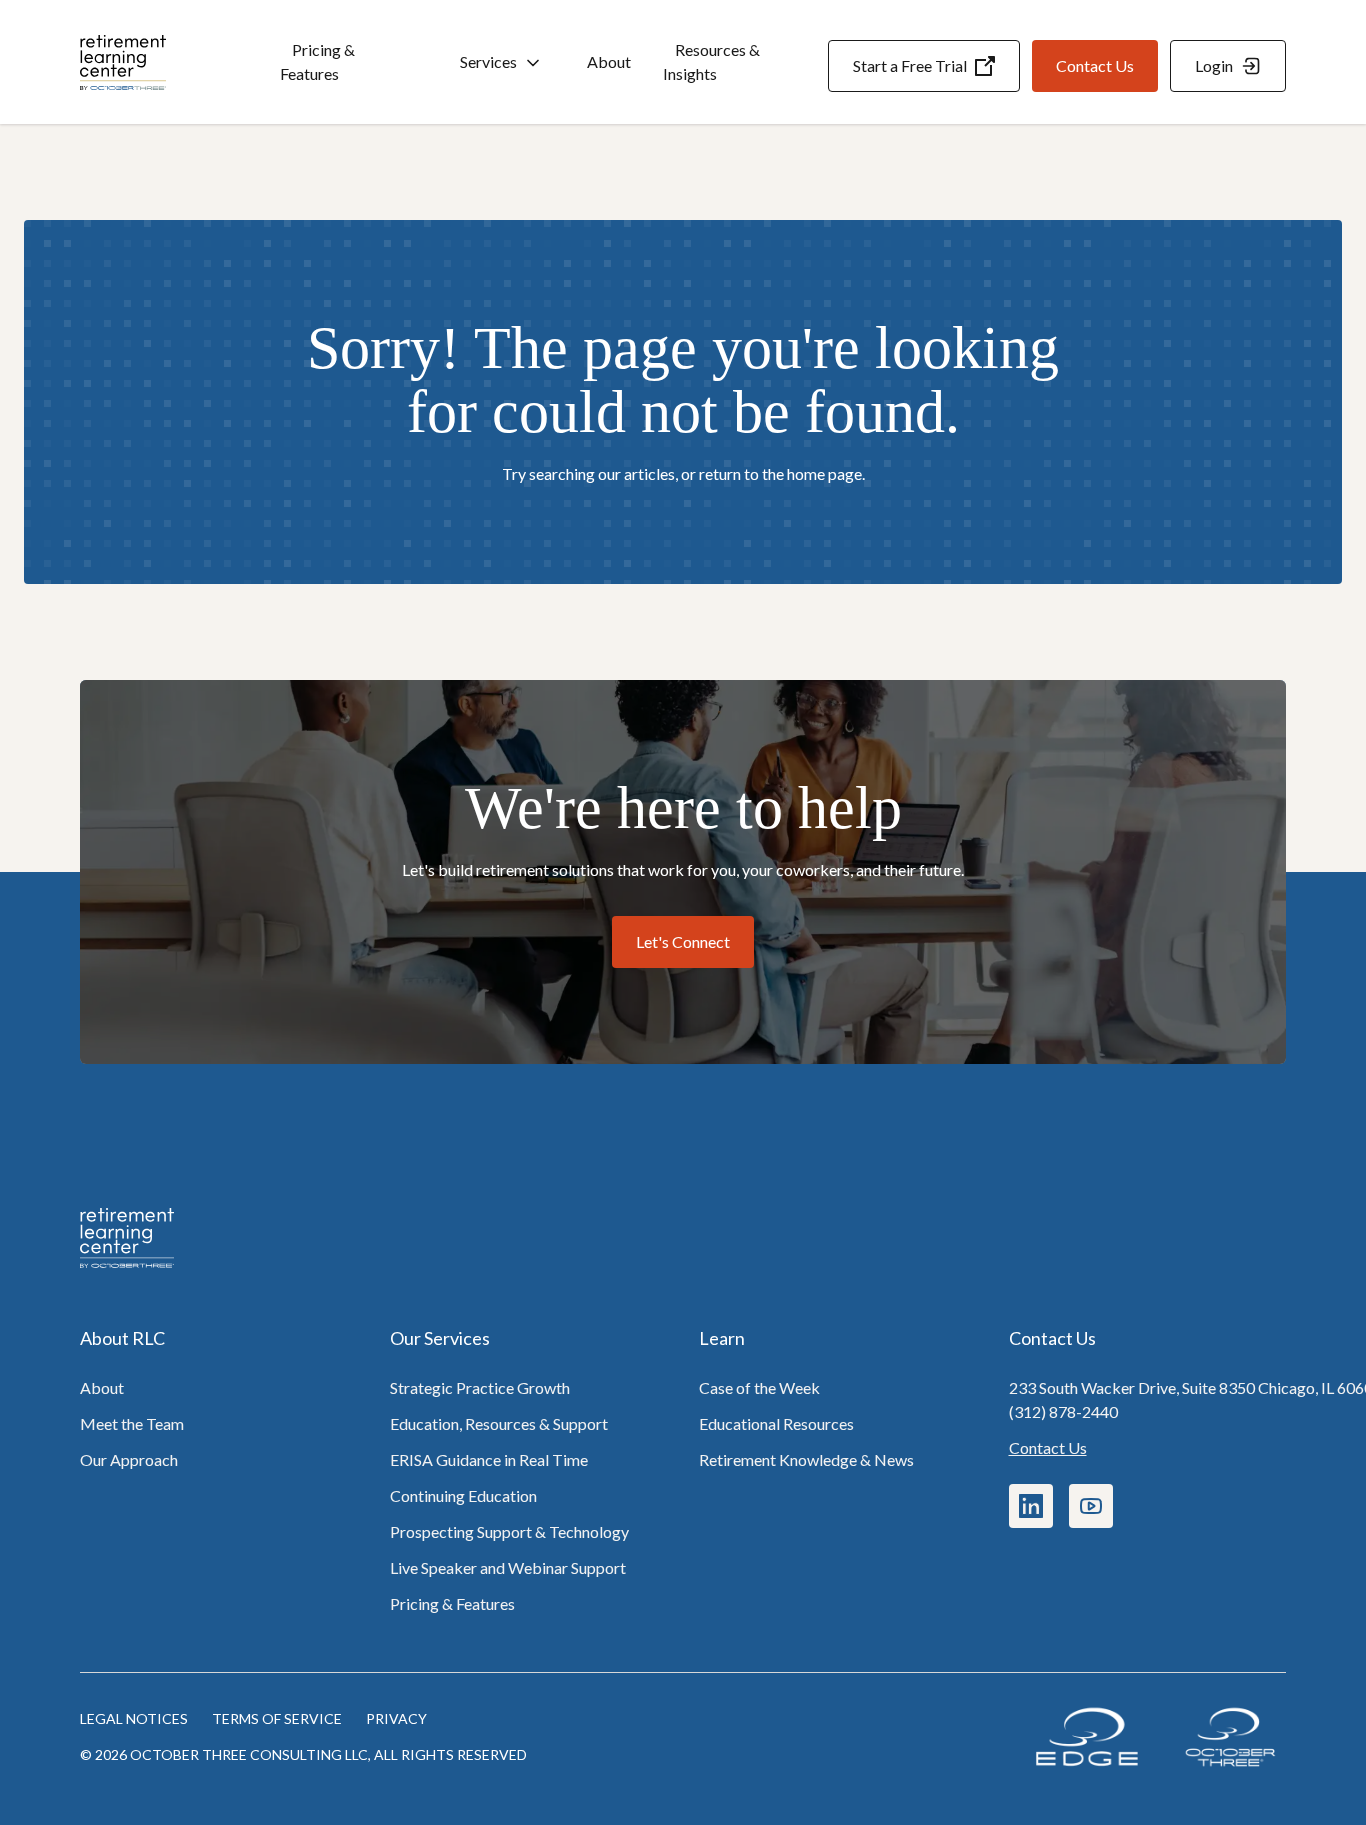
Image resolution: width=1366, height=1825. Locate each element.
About (609, 61)
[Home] (180, 62)
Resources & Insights (711, 61)
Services (488, 61)
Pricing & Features (317, 61)
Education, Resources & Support (499, 1423)
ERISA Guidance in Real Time (489, 1459)
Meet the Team (132, 1423)
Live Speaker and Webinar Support (508, 1567)
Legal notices (134, 1718)
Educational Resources (776, 1423)
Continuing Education (463, 1495)
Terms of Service (277, 1718)
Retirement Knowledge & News (806, 1459)
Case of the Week (759, 1387)
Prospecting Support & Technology (509, 1531)
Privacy (396, 1718)
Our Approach (129, 1459)
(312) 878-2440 (1063, 1411)
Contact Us (1048, 1447)
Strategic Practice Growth (480, 1387)
